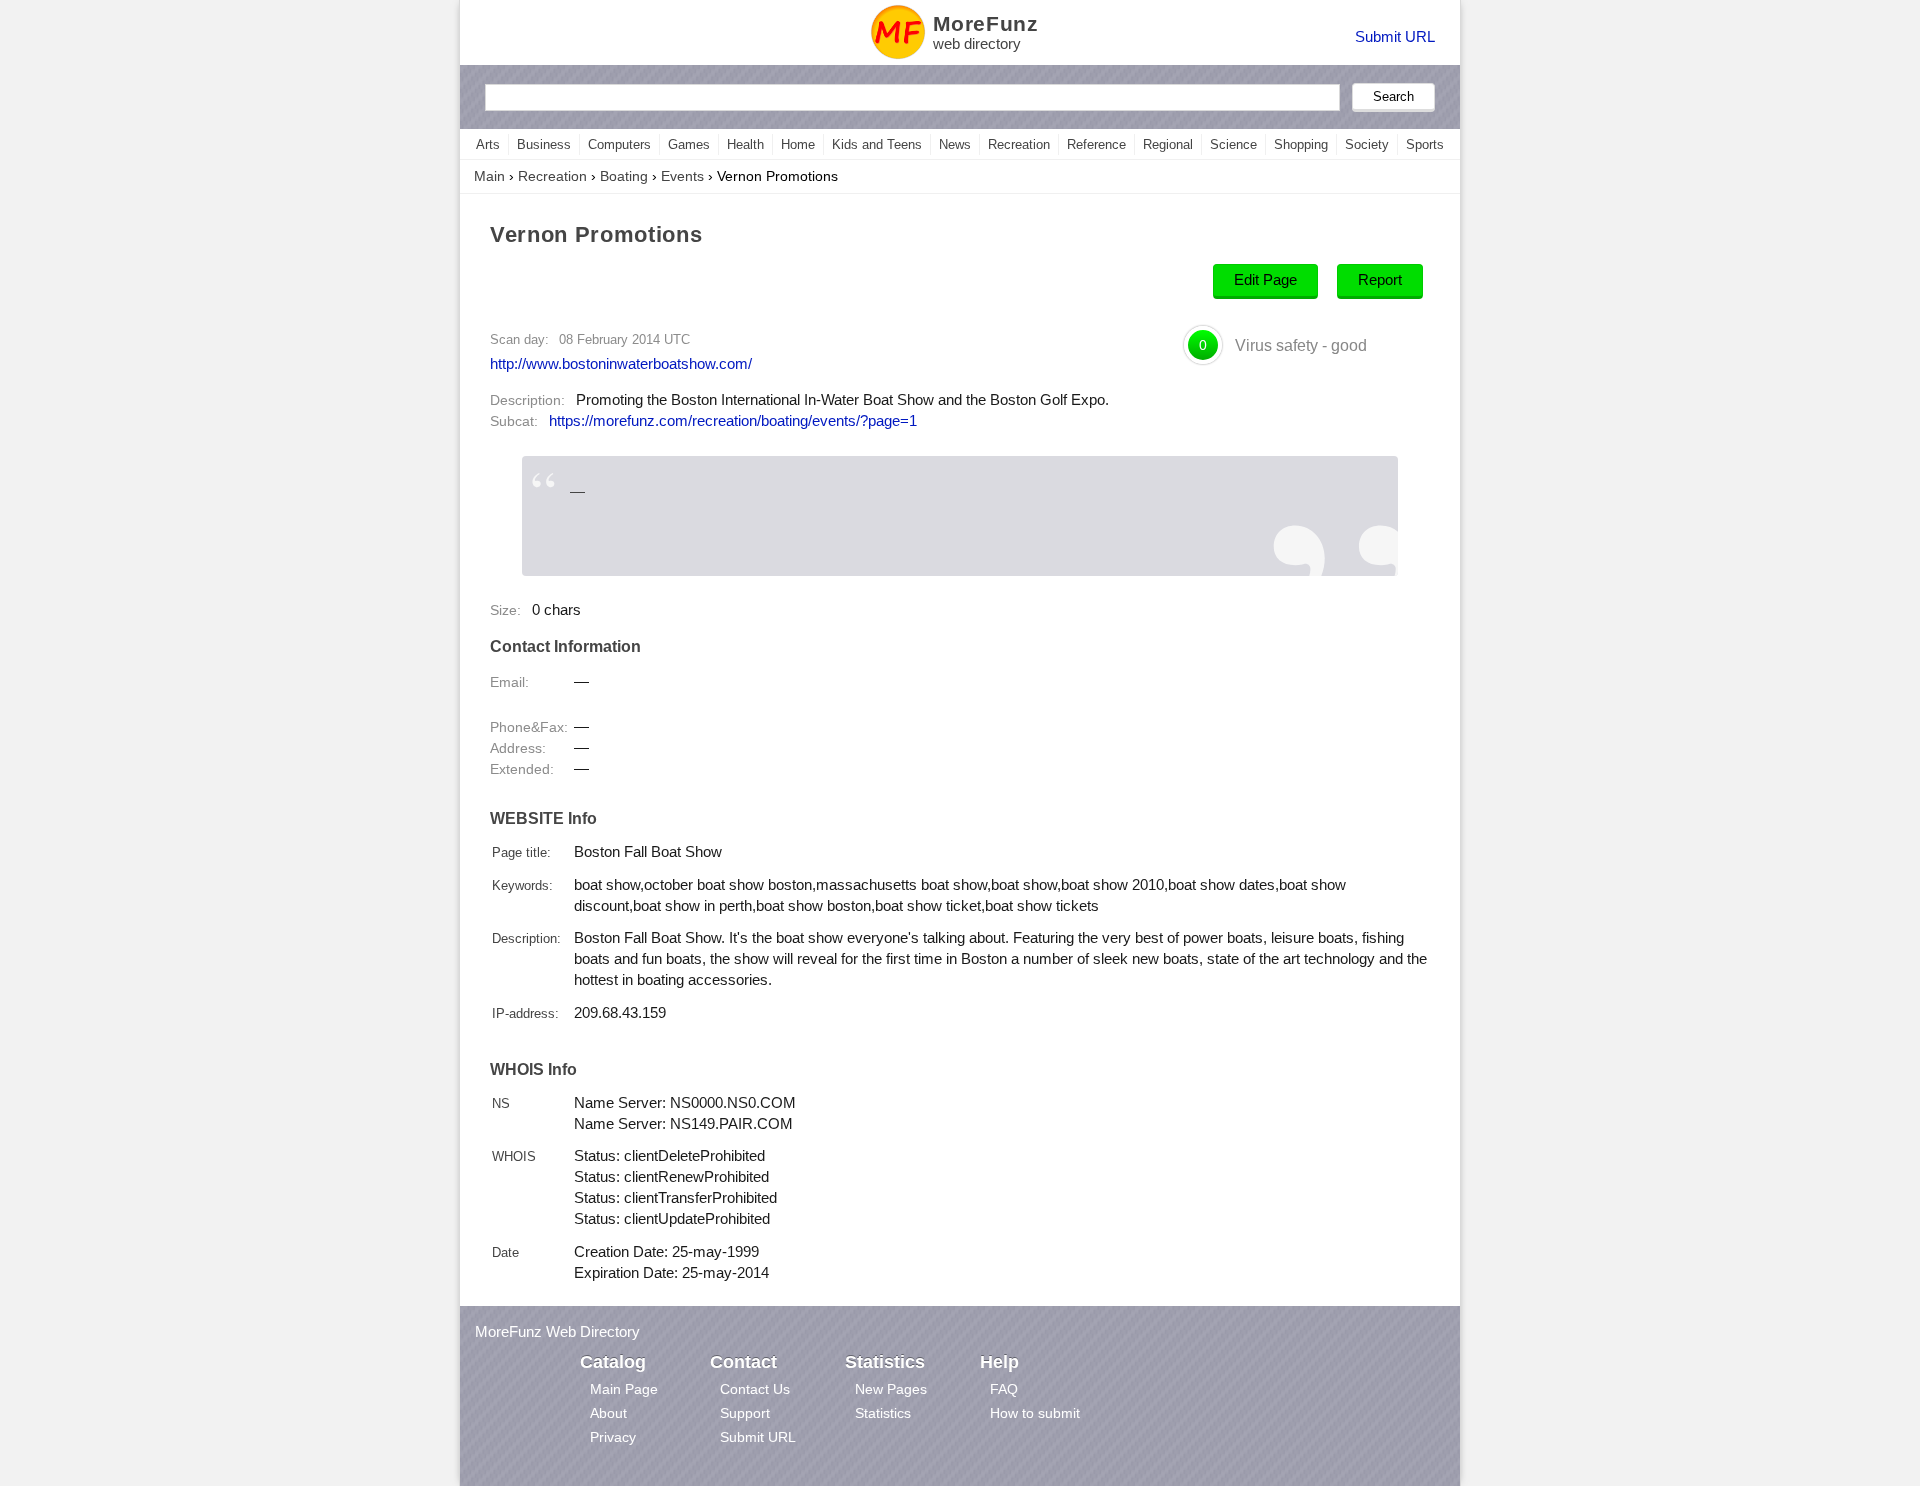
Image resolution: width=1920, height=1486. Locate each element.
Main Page (624, 1389)
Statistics (883, 1413)
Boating (624, 176)
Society (1367, 144)
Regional (1168, 144)
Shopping (1301, 144)
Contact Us (755, 1389)
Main (489, 176)
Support (745, 1413)
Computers (619, 144)
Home (798, 144)
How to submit (1035, 1413)
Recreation (1019, 144)
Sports (1425, 144)
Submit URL (1395, 36)
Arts (488, 144)
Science (1233, 144)
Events (682, 176)
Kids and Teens (877, 144)
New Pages (891, 1389)
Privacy (613, 1437)
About (608, 1413)
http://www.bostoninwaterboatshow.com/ (621, 363)
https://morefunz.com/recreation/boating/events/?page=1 (733, 421)
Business (544, 144)
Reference (1096, 144)
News (955, 144)
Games (689, 144)
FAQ (1004, 1389)
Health (745, 144)
